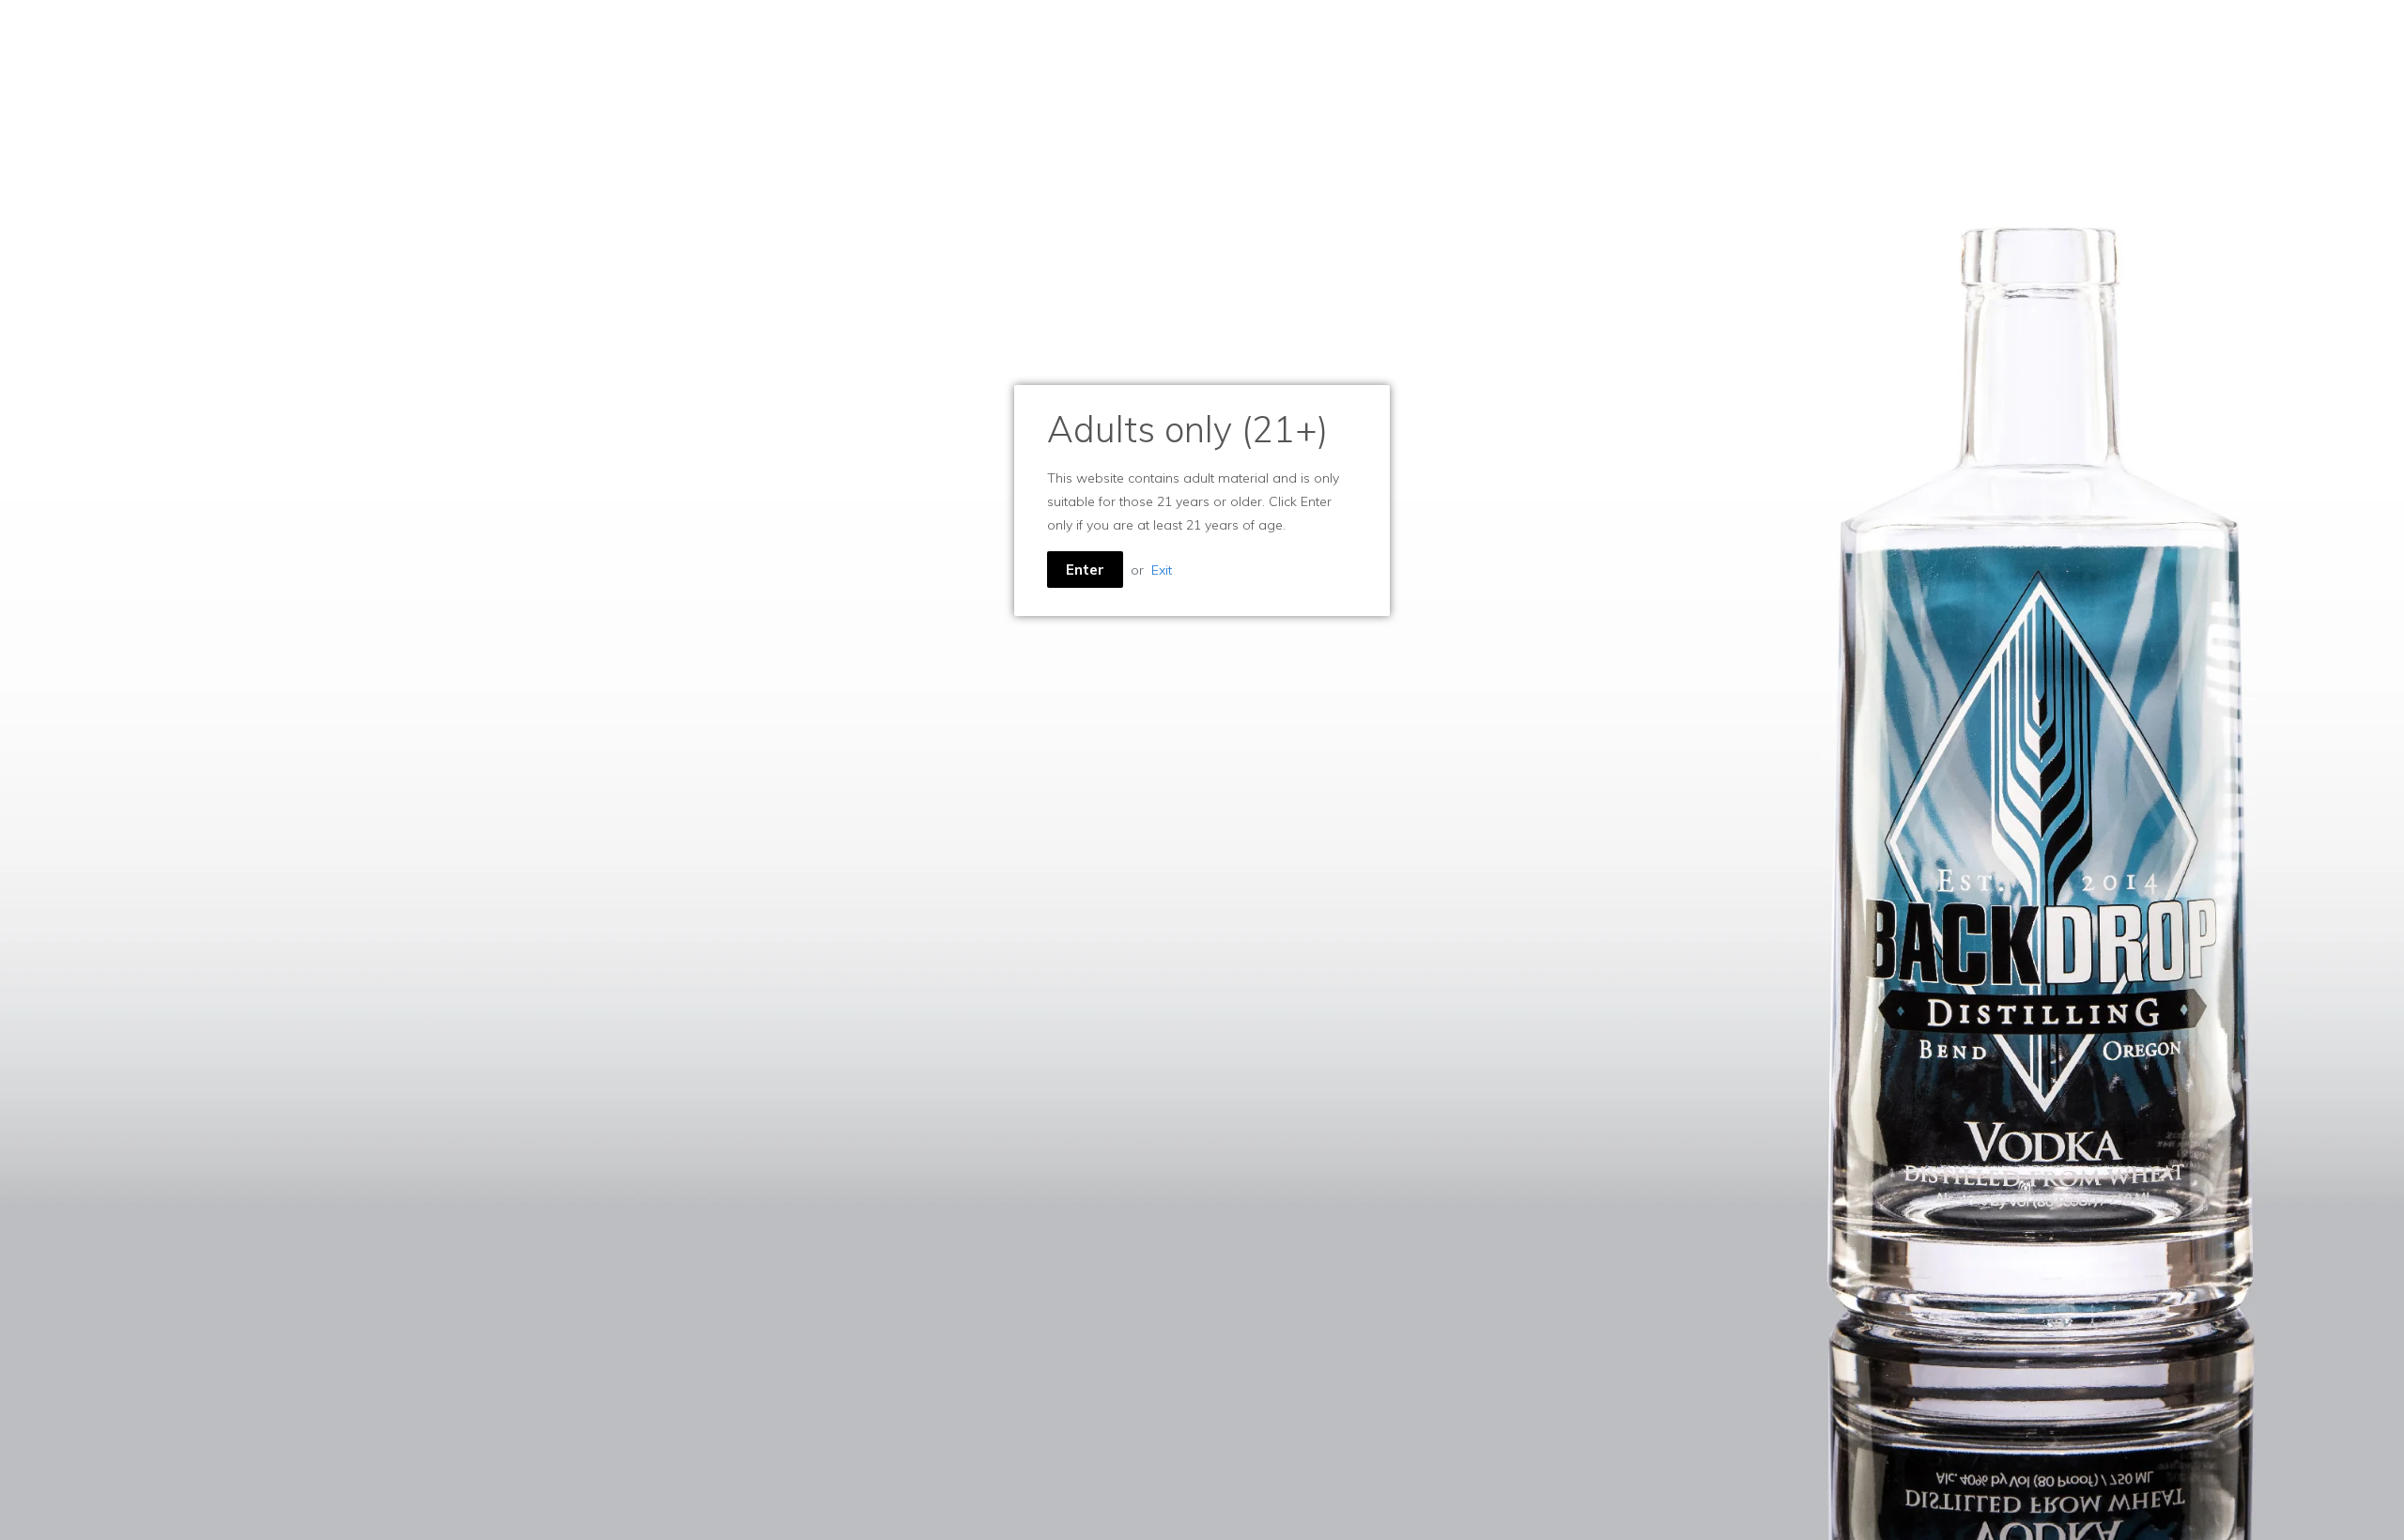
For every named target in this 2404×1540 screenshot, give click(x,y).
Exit (1162, 570)
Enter (1085, 570)
